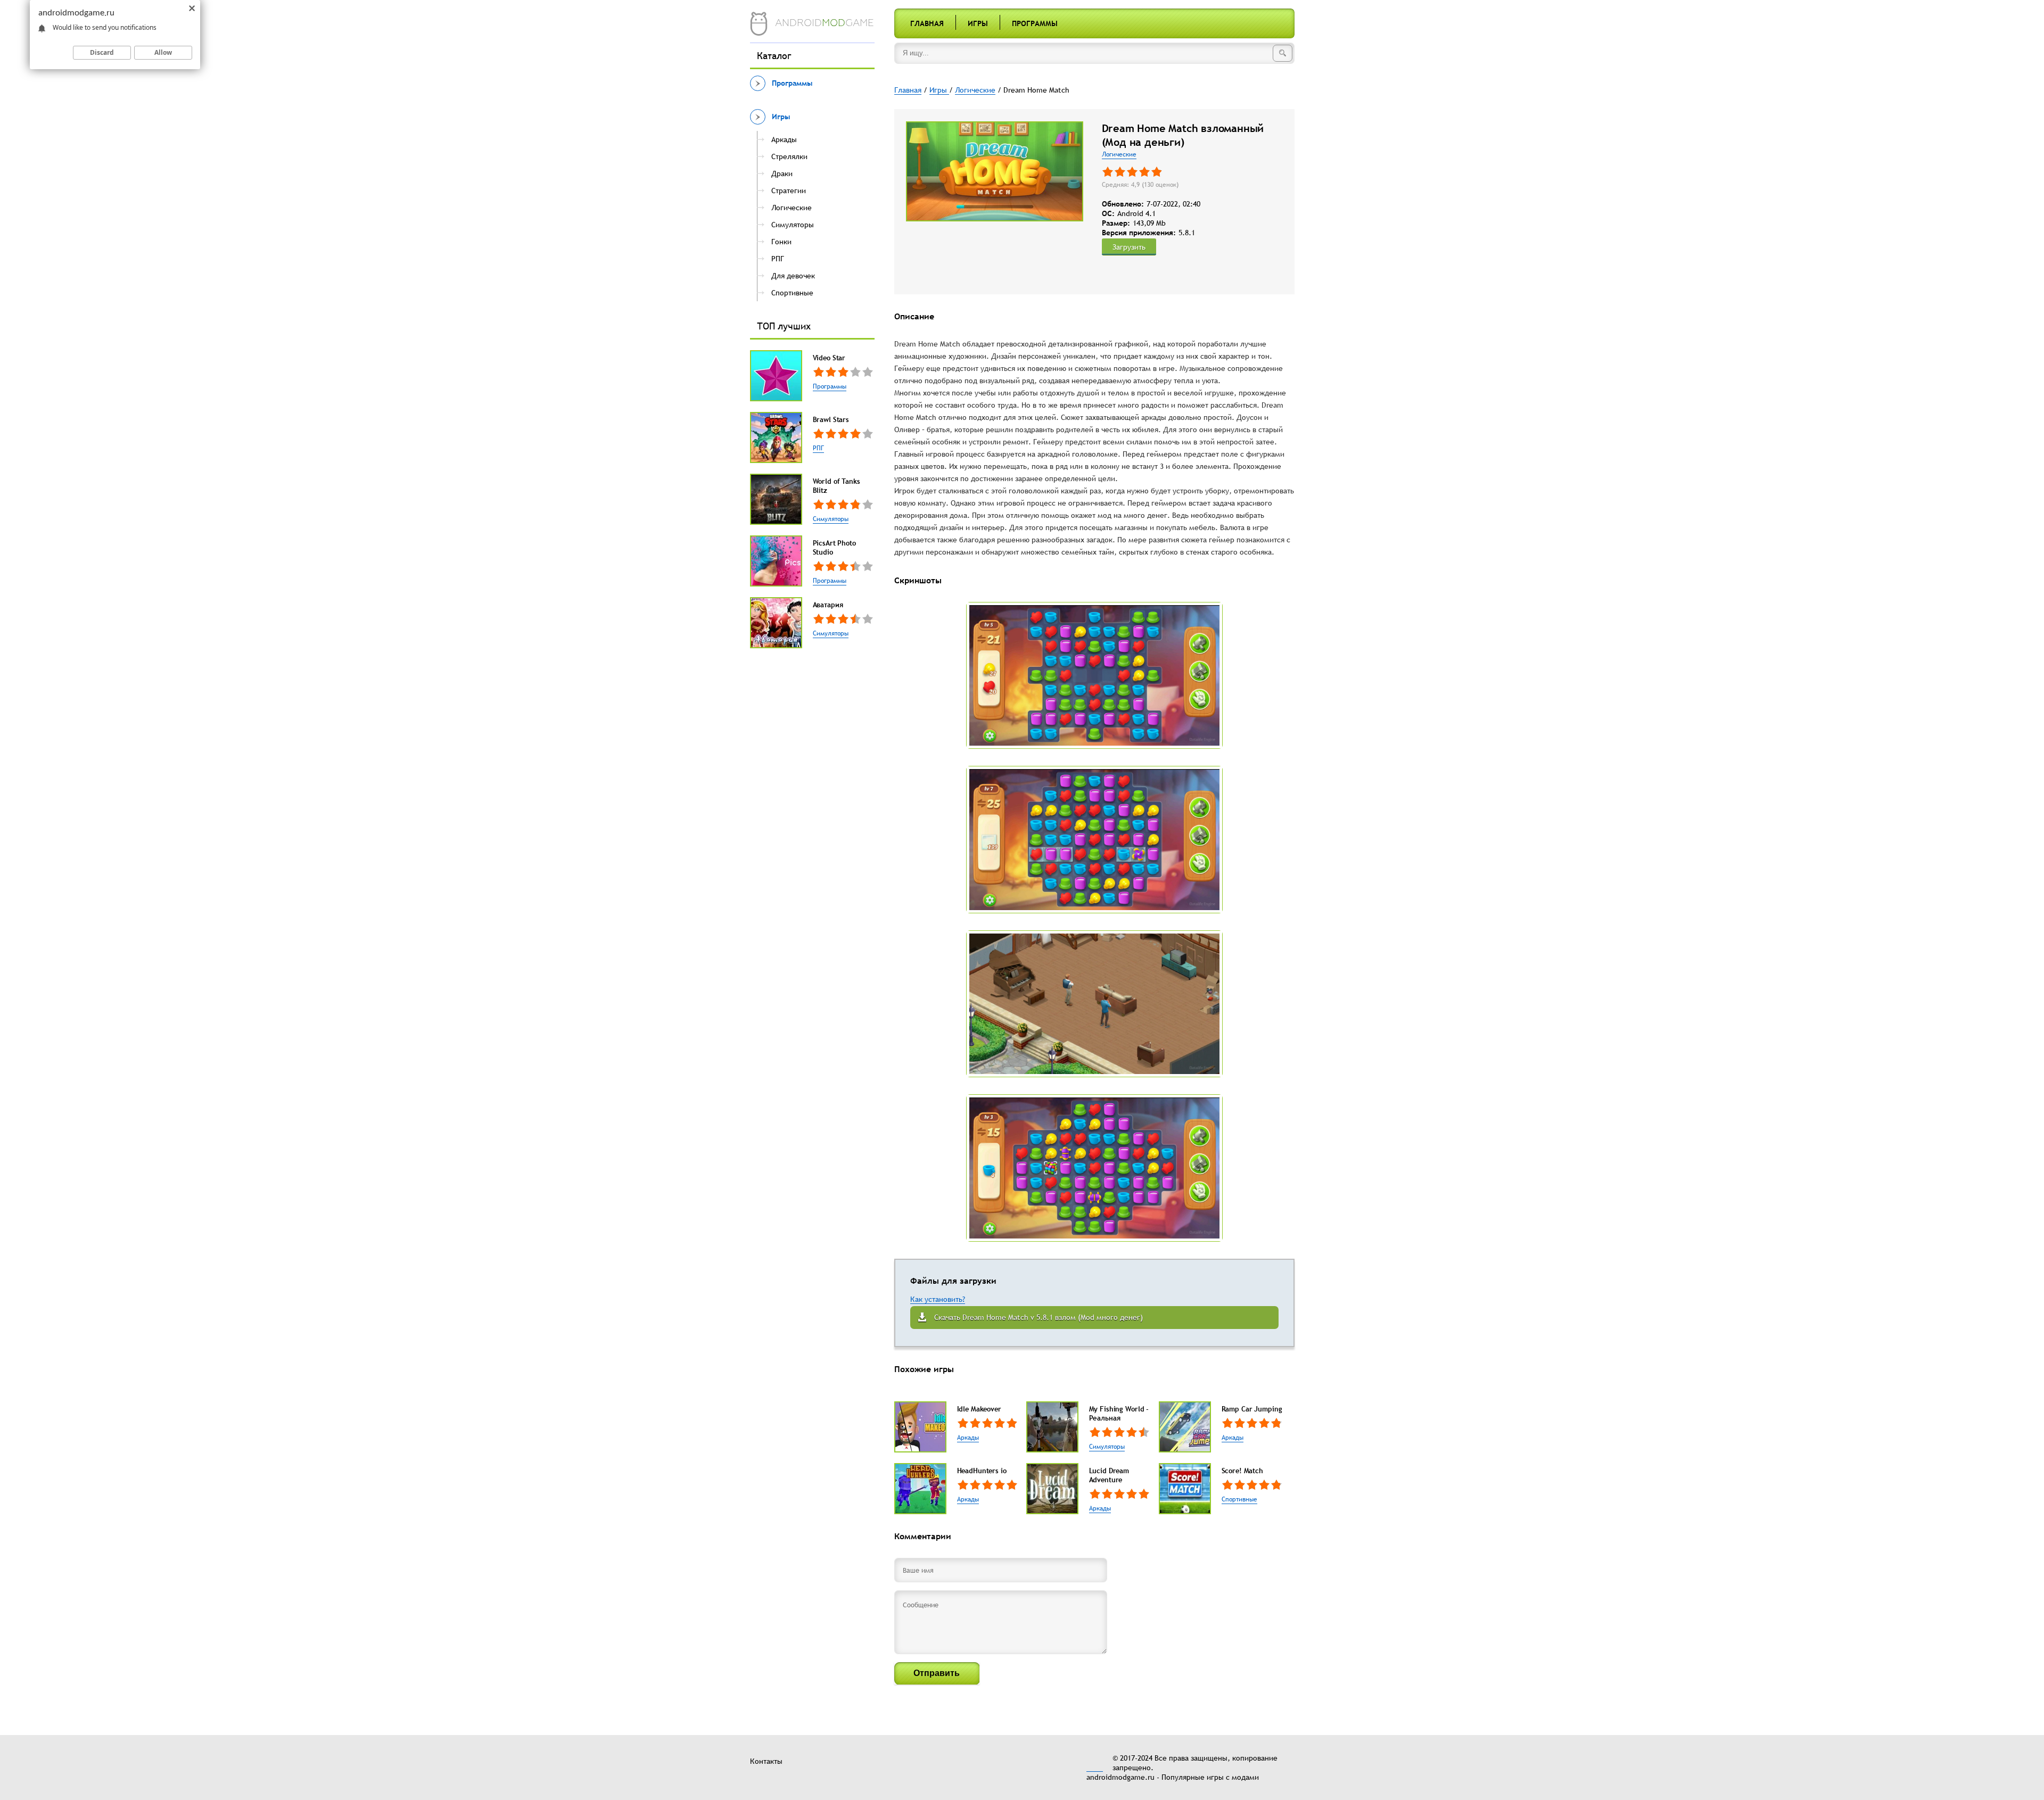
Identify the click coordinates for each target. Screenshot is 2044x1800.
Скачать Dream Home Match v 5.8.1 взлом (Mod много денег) (1039, 1317)
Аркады (968, 1438)
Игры (978, 23)
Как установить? (938, 1299)
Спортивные (1239, 1499)
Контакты (766, 1761)
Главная (927, 23)
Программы (1035, 23)
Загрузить (1129, 247)
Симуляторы (831, 519)
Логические (1119, 154)
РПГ (818, 448)
